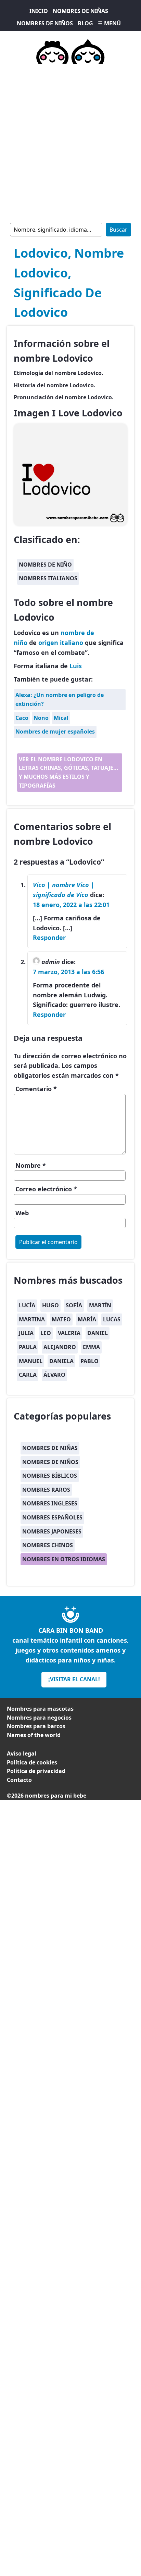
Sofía (74, 1305)
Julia (26, 1333)
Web (22, 1213)
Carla (28, 1375)
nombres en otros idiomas (64, 1559)
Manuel (31, 1361)
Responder (49, 937)
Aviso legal (22, 1753)
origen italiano (61, 643)
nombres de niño (45, 565)
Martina (32, 1319)
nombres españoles (52, 1517)
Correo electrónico (46, 1189)
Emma (91, 1347)
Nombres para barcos (36, 1726)
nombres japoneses (52, 1531)
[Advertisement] (70, 142)
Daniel (98, 1333)
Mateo (61, 1319)
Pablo (89, 1361)
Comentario (36, 1089)
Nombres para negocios (39, 1718)
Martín (100, 1305)
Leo (46, 1333)
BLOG (85, 23)
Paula (28, 1347)
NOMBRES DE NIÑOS (45, 23)
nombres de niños (50, 1462)
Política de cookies (32, 1762)
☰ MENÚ (109, 23)
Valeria (69, 1333)
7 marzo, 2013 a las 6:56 (68, 972)
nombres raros (46, 1490)
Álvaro (54, 1375)
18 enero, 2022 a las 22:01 (71, 905)
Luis (76, 666)
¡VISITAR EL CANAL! (74, 1679)
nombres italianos (48, 578)
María (87, 1319)
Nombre (31, 1165)
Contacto (19, 1780)
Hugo (50, 1305)
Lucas (112, 1319)
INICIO (39, 11)
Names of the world (34, 1735)
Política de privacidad (36, 1771)
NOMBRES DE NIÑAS (80, 11)
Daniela (61, 1361)
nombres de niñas (50, 1448)
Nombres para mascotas (40, 1709)
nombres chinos (48, 1545)
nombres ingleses (50, 1503)
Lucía (27, 1305)
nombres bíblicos (50, 1476)
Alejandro (60, 1347)
